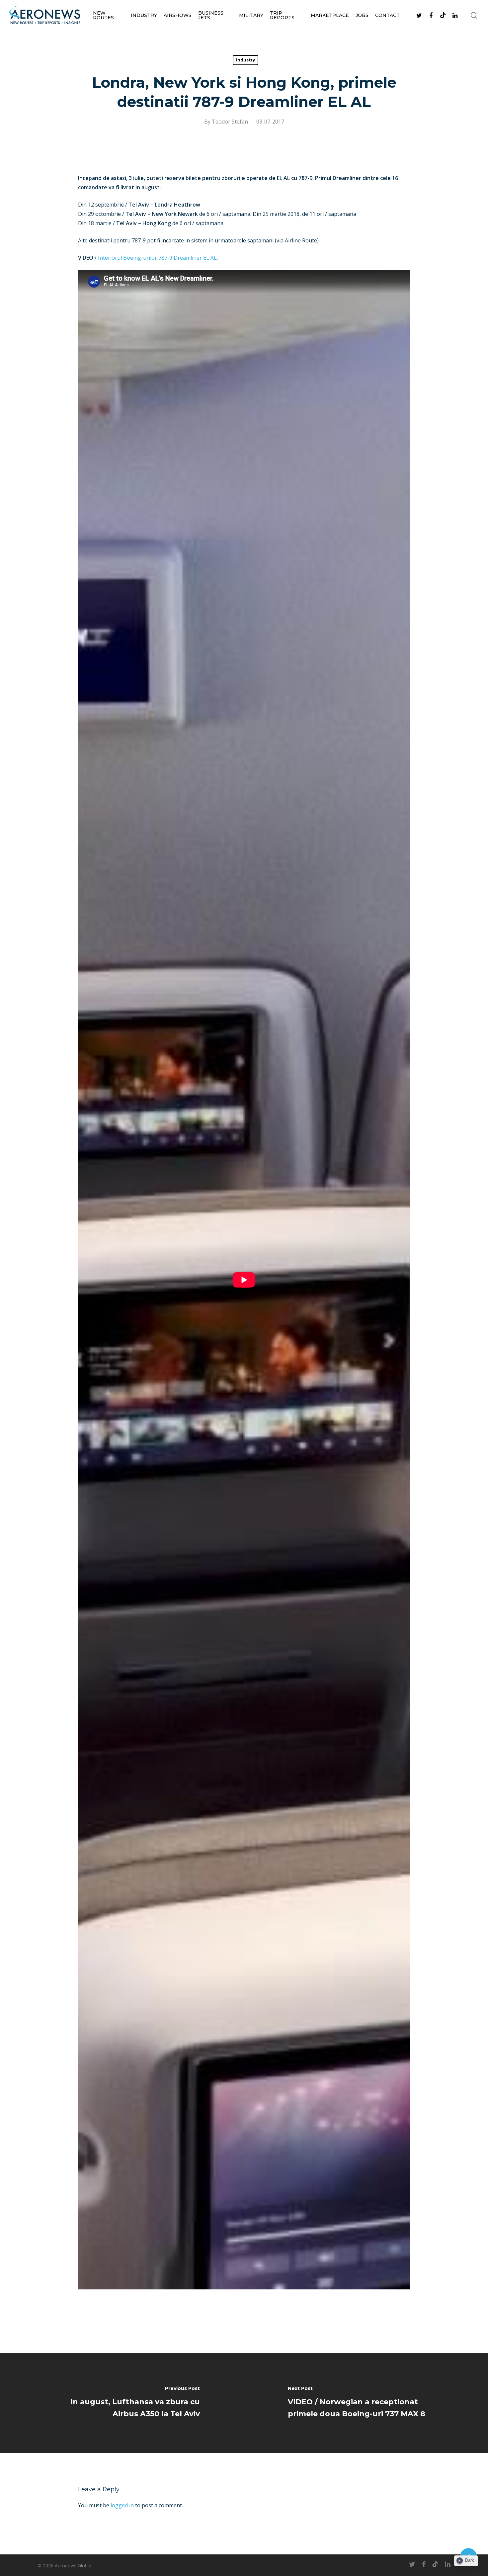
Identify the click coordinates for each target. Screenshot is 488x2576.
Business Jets (211, 15)
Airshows (178, 15)
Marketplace (330, 15)
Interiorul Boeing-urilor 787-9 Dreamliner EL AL (157, 258)
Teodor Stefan (230, 122)
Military (251, 15)
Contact (387, 15)
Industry (144, 15)
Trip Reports (282, 15)
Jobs (362, 15)
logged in (122, 2505)
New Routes (103, 15)
